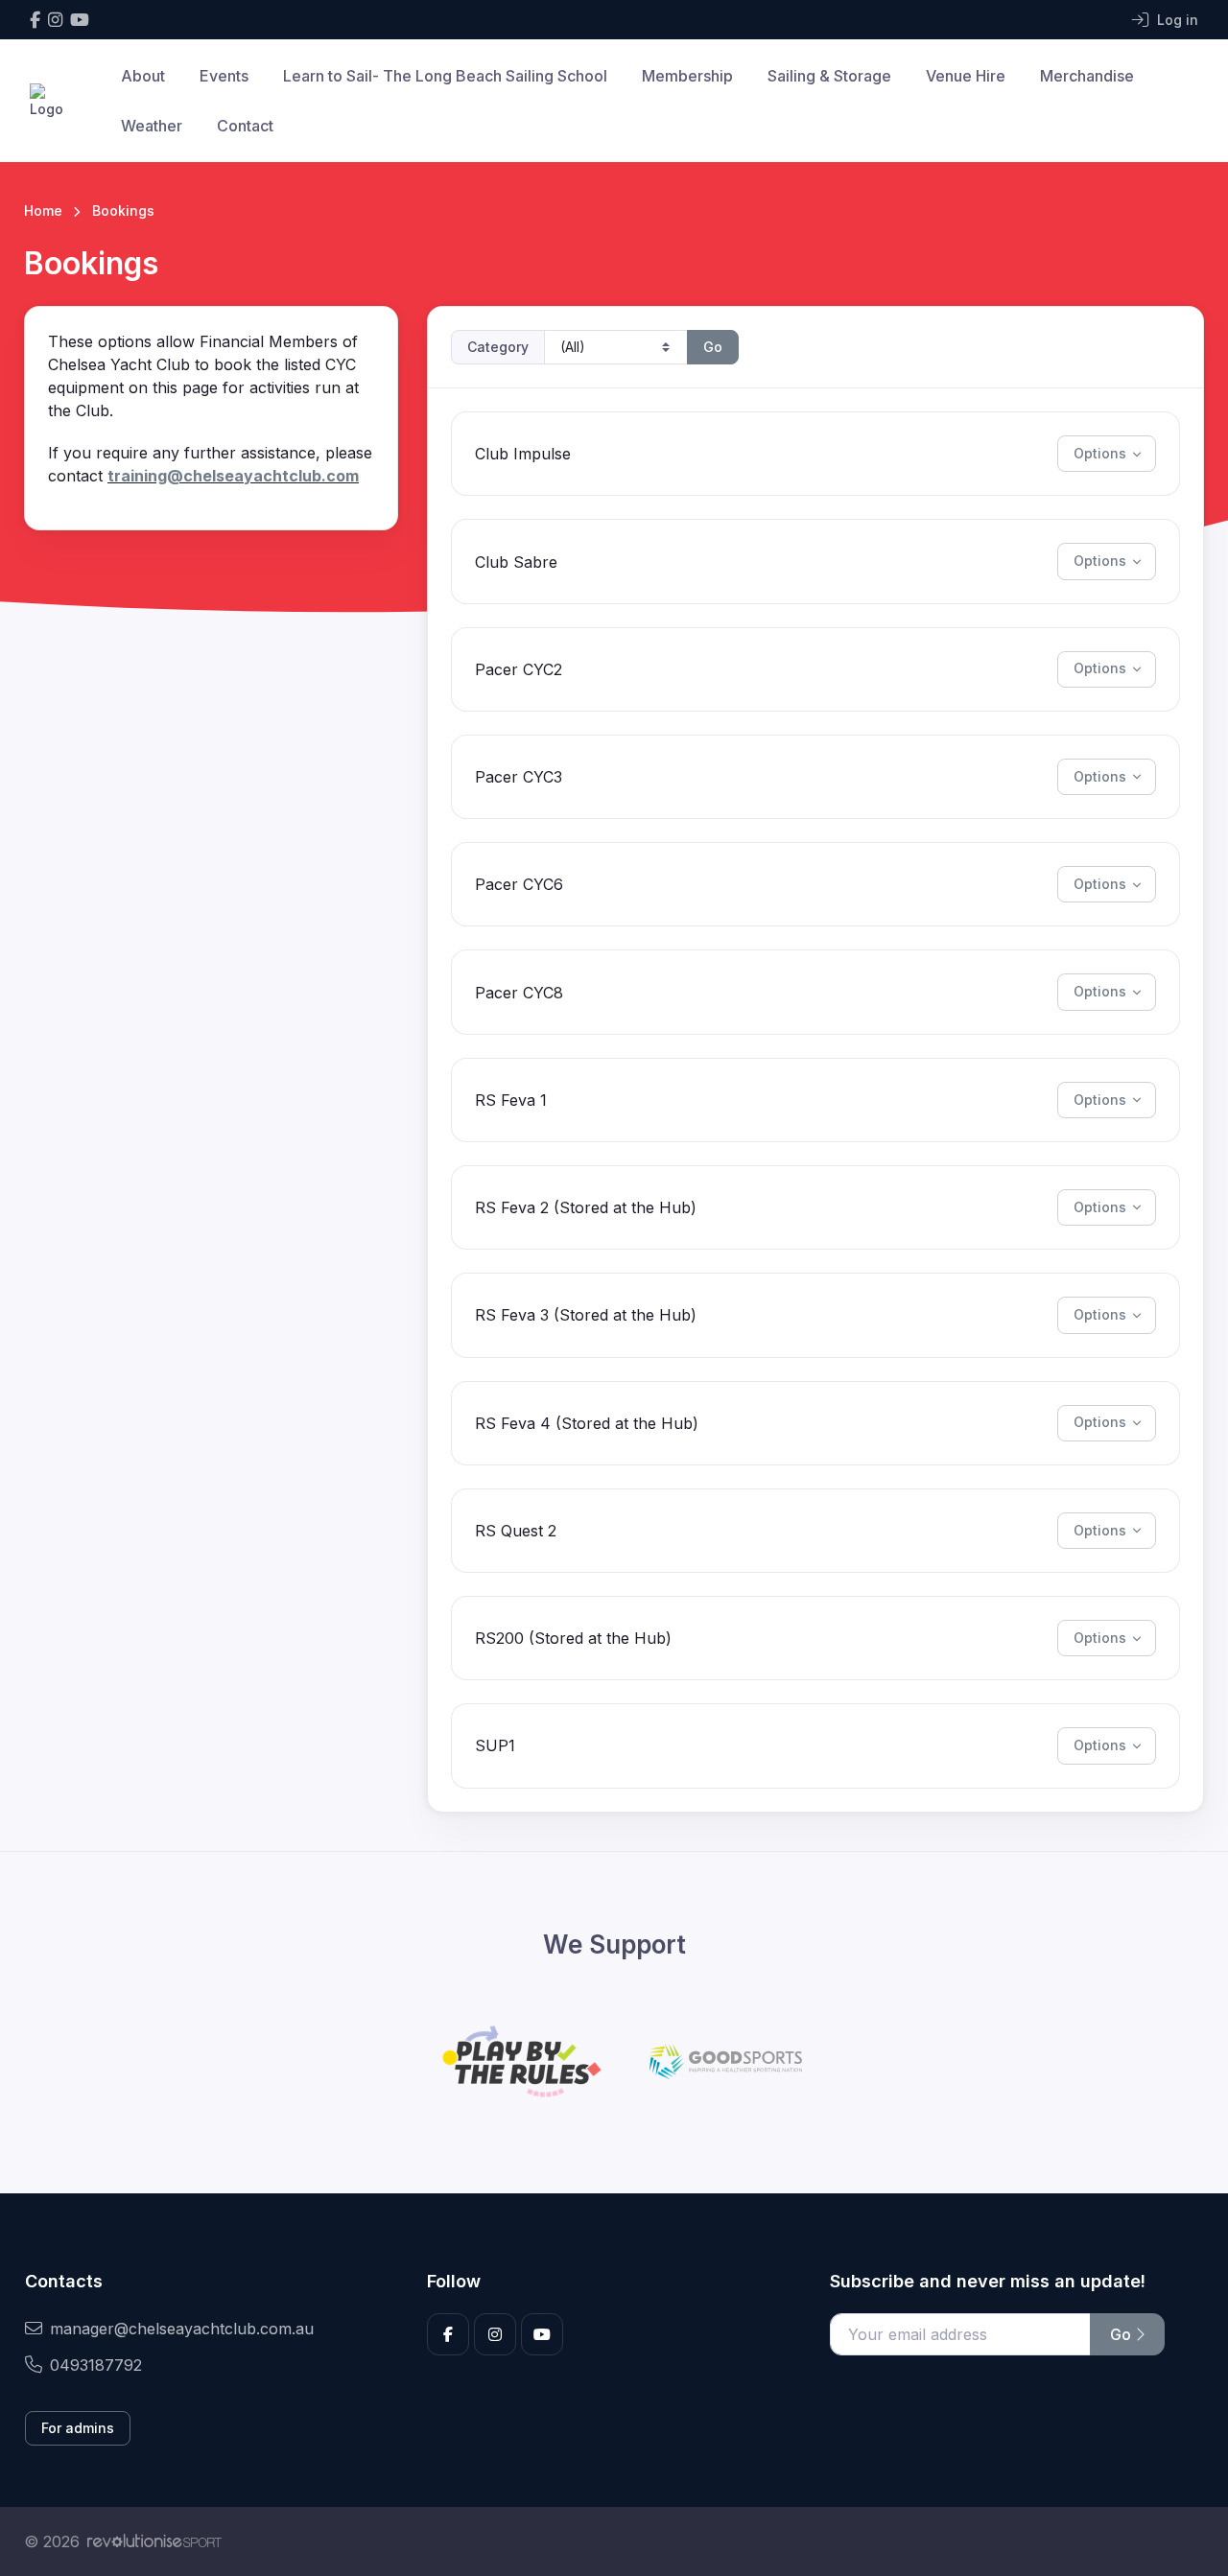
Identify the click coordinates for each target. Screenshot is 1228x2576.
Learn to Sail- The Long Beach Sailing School (445, 76)
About (143, 76)
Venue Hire (966, 76)
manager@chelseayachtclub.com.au (182, 2329)
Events (224, 76)
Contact (245, 126)
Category (498, 347)
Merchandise (1087, 76)
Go (713, 347)
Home (43, 211)
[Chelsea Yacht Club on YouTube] (80, 20)
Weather (152, 126)
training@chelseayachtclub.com (233, 476)
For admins (78, 2428)
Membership (687, 76)
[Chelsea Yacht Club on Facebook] (35, 20)
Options (1100, 453)
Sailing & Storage (829, 76)
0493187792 (96, 2365)
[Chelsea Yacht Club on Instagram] (55, 20)
